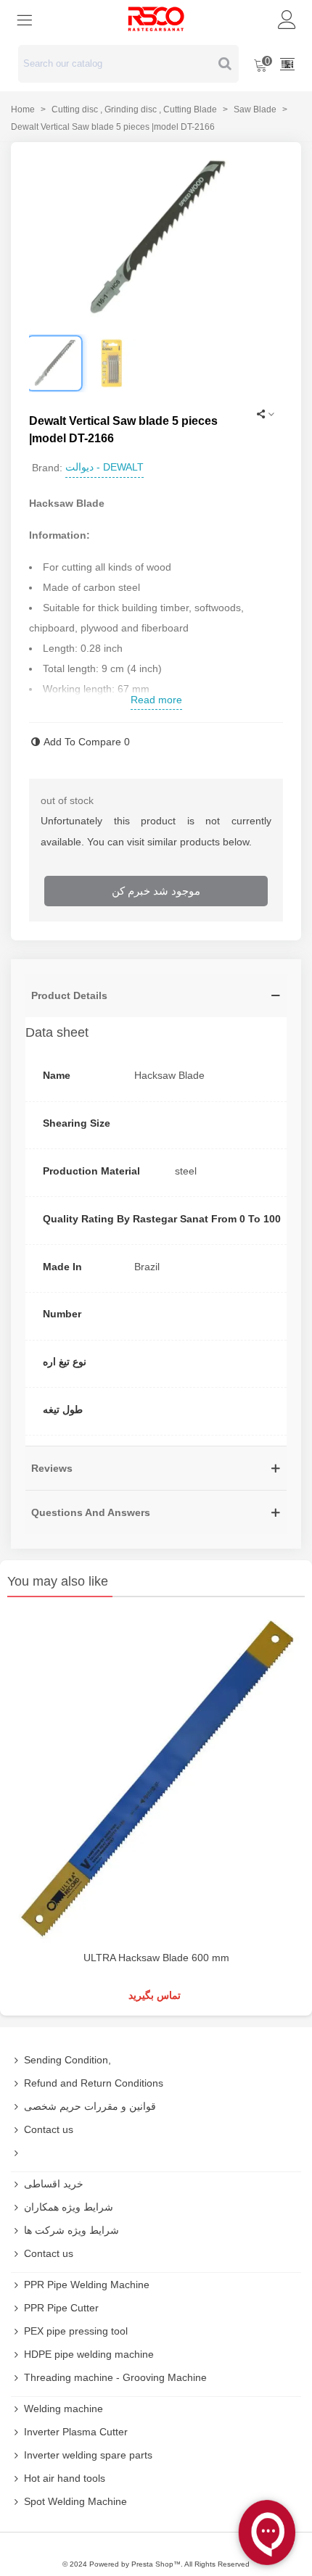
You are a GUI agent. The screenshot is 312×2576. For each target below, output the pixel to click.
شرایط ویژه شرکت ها (71, 2230)
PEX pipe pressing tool (76, 2331)
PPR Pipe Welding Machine (87, 2285)
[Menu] (25, 19)
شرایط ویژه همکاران (69, 2207)
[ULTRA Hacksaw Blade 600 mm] (156, 1777)
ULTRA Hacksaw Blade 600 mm (156, 1958)
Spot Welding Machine (75, 2501)
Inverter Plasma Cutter (76, 2432)
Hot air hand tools (65, 2478)
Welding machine (63, 2409)
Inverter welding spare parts (88, 2455)
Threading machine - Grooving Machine (115, 2377)
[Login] (287, 19)
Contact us (49, 2129)
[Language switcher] (287, 64)
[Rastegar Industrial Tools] (156, 19)
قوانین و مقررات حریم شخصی (90, 2106)
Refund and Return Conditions (94, 2083)
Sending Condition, (67, 2060)
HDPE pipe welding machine (89, 2354)
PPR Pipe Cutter (61, 2308)
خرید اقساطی (54, 2184)
